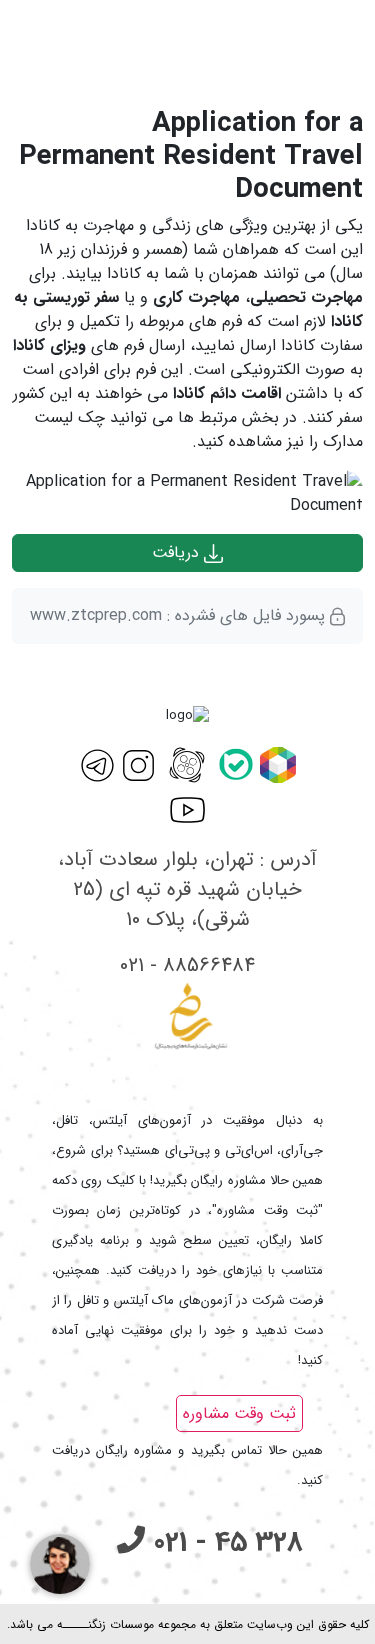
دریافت (178, 552)
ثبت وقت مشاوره (239, 1413)
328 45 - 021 (224, 1543)
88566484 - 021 (187, 965)
